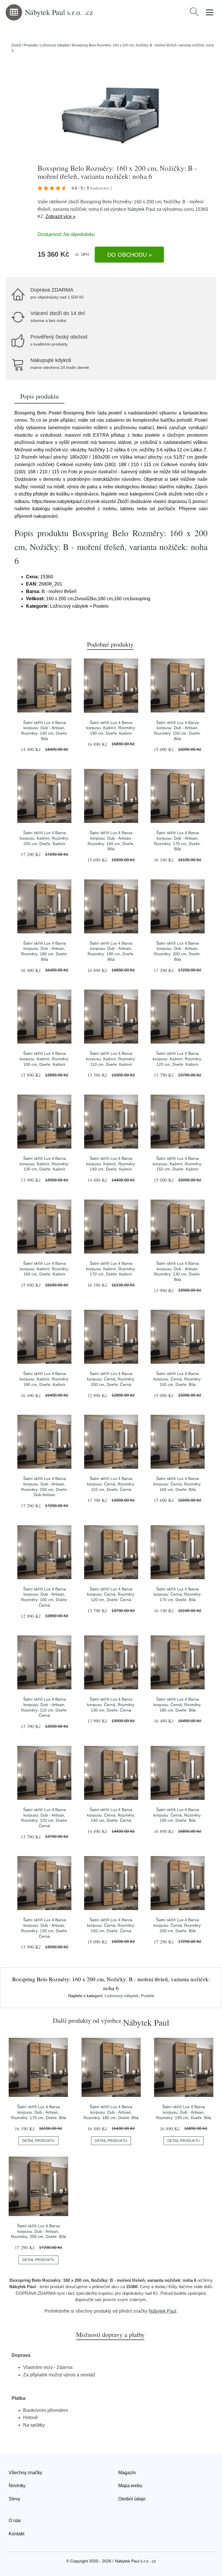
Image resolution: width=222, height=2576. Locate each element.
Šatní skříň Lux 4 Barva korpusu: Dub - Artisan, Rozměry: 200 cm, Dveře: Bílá (38, 2231)
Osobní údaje (132, 2499)
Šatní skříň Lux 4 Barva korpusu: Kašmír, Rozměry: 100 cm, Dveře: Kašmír (45, 1059)
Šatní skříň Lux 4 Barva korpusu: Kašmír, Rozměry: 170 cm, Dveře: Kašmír (111, 1269)
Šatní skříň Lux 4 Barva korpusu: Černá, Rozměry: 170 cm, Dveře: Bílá (178, 1594)
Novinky (17, 2486)
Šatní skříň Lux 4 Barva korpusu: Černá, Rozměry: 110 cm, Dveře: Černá (111, 1484)
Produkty (31, 45)
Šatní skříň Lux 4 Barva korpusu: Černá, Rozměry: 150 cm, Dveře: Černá (111, 1925)
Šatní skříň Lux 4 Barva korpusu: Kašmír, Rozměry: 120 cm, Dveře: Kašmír (177, 1059)
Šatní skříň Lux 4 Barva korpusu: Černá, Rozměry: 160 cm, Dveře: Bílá (178, 1484)
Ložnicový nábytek (55, 45)
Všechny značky (25, 2473)
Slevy (14, 2499)
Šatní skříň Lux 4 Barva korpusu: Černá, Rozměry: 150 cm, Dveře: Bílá (178, 1379)
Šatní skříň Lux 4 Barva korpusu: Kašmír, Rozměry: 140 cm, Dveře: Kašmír (111, 1164)
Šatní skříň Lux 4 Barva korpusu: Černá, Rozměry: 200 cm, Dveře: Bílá (178, 1925)
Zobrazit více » (60, 216)
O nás (15, 2520)
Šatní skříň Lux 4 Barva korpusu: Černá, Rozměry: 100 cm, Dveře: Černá (111, 1379)
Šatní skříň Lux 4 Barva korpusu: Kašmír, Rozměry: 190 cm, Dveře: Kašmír (111, 728)
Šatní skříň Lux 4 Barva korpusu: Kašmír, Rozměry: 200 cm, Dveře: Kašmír (45, 838)
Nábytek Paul (141, 209)
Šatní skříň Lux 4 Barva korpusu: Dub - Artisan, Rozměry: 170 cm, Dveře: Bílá (38, 2112)
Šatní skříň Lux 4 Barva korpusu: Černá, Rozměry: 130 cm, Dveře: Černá (111, 1704)
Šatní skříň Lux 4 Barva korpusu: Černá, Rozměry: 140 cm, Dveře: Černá (111, 1815)
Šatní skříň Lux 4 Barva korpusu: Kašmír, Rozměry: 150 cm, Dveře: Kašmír (177, 1164)
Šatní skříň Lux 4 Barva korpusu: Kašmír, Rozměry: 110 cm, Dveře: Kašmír (111, 1059)
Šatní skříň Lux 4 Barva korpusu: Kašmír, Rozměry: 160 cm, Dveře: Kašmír (45, 1269)
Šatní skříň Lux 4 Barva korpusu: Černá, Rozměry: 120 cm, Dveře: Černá (111, 1594)
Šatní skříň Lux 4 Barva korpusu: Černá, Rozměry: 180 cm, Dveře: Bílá (178, 1704)
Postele (148, 1996)
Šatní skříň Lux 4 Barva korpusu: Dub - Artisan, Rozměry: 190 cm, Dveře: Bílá (184, 2112)
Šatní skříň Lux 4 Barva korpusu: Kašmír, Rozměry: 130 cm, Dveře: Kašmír (45, 1164)
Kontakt (16, 2534)
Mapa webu (130, 2486)
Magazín (127, 2473)
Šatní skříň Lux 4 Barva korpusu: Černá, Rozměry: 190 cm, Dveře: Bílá (178, 1815)
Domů (16, 45)
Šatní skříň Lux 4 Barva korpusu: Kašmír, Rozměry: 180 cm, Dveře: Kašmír (45, 1379)
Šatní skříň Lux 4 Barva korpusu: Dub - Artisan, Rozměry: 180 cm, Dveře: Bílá (111, 2112)
